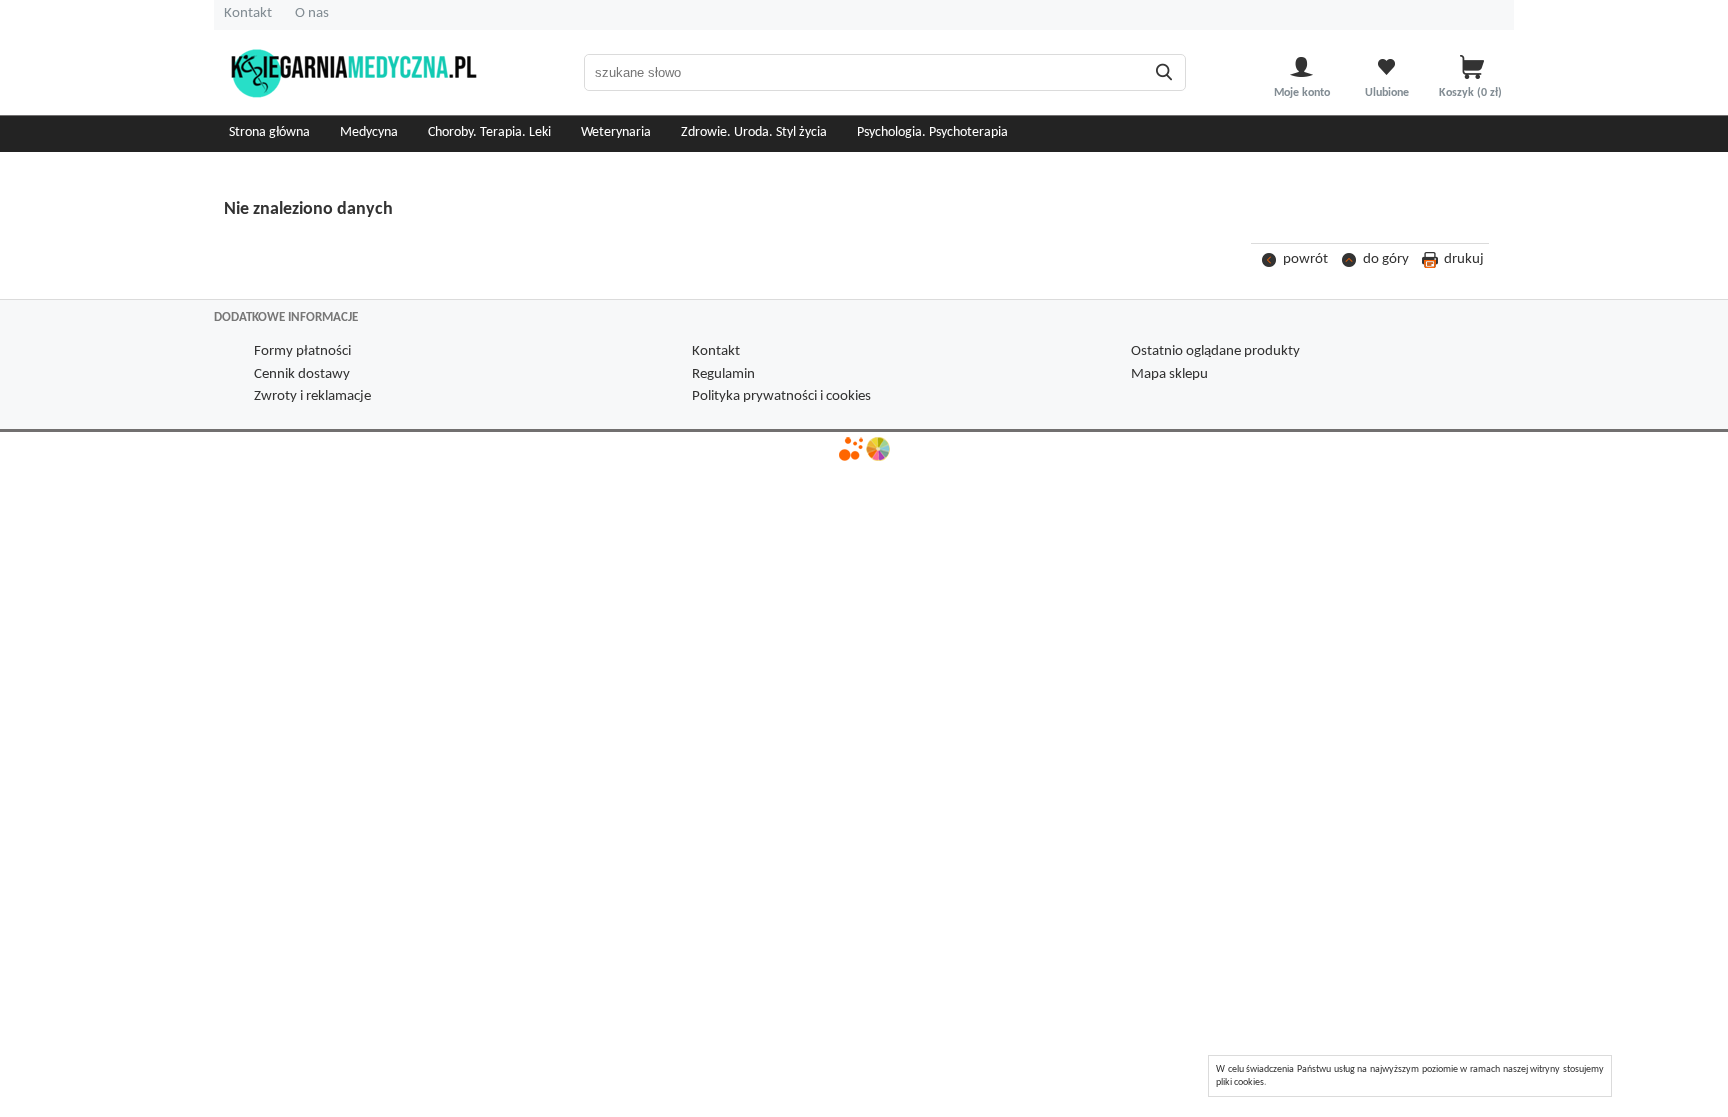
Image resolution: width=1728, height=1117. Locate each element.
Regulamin (723, 374)
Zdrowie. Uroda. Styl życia (754, 132)
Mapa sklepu (1169, 374)
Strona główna (269, 132)
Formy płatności (302, 351)
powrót (1305, 259)
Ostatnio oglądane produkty (1215, 351)
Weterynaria (616, 132)
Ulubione (1387, 93)
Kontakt (248, 13)
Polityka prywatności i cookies (781, 396)
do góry (1386, 259)
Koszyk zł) (1472, 93)
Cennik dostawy (302, 374)
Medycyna (369, 132)
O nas (312, 13)
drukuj (1464, 259)
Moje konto (1302, 93)
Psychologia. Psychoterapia (932, 132)
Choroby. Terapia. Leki (489, 132)
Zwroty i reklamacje (312, 396)
